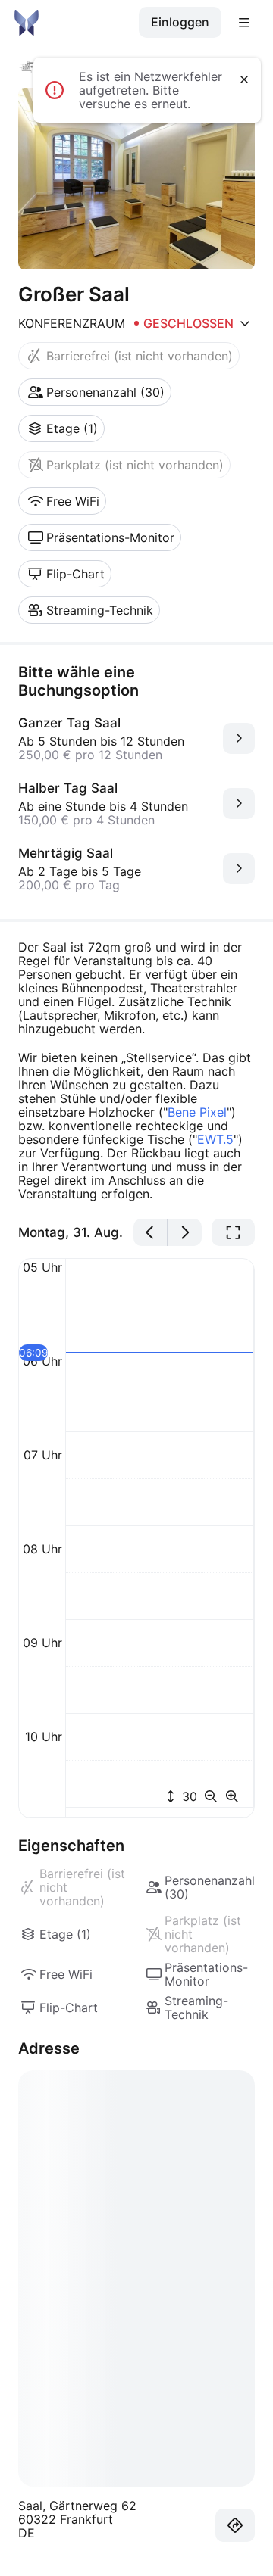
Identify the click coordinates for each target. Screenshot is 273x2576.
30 (188, 1796)
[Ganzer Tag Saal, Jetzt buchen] (239, 738)
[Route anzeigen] (235, 2525)
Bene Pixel (197, 1112)
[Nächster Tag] (185, 1232)
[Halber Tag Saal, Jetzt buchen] (239, 804)
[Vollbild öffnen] (233, 1232)
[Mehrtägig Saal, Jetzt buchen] (239, 869)
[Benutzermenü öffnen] (244, 23)
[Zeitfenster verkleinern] (214, 1796)
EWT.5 (215, 1139)
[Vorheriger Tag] (151, 1232)
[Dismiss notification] (244, 79)
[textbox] (136, 1070)
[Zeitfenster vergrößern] (232, 1796)
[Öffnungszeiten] (245, 323)
